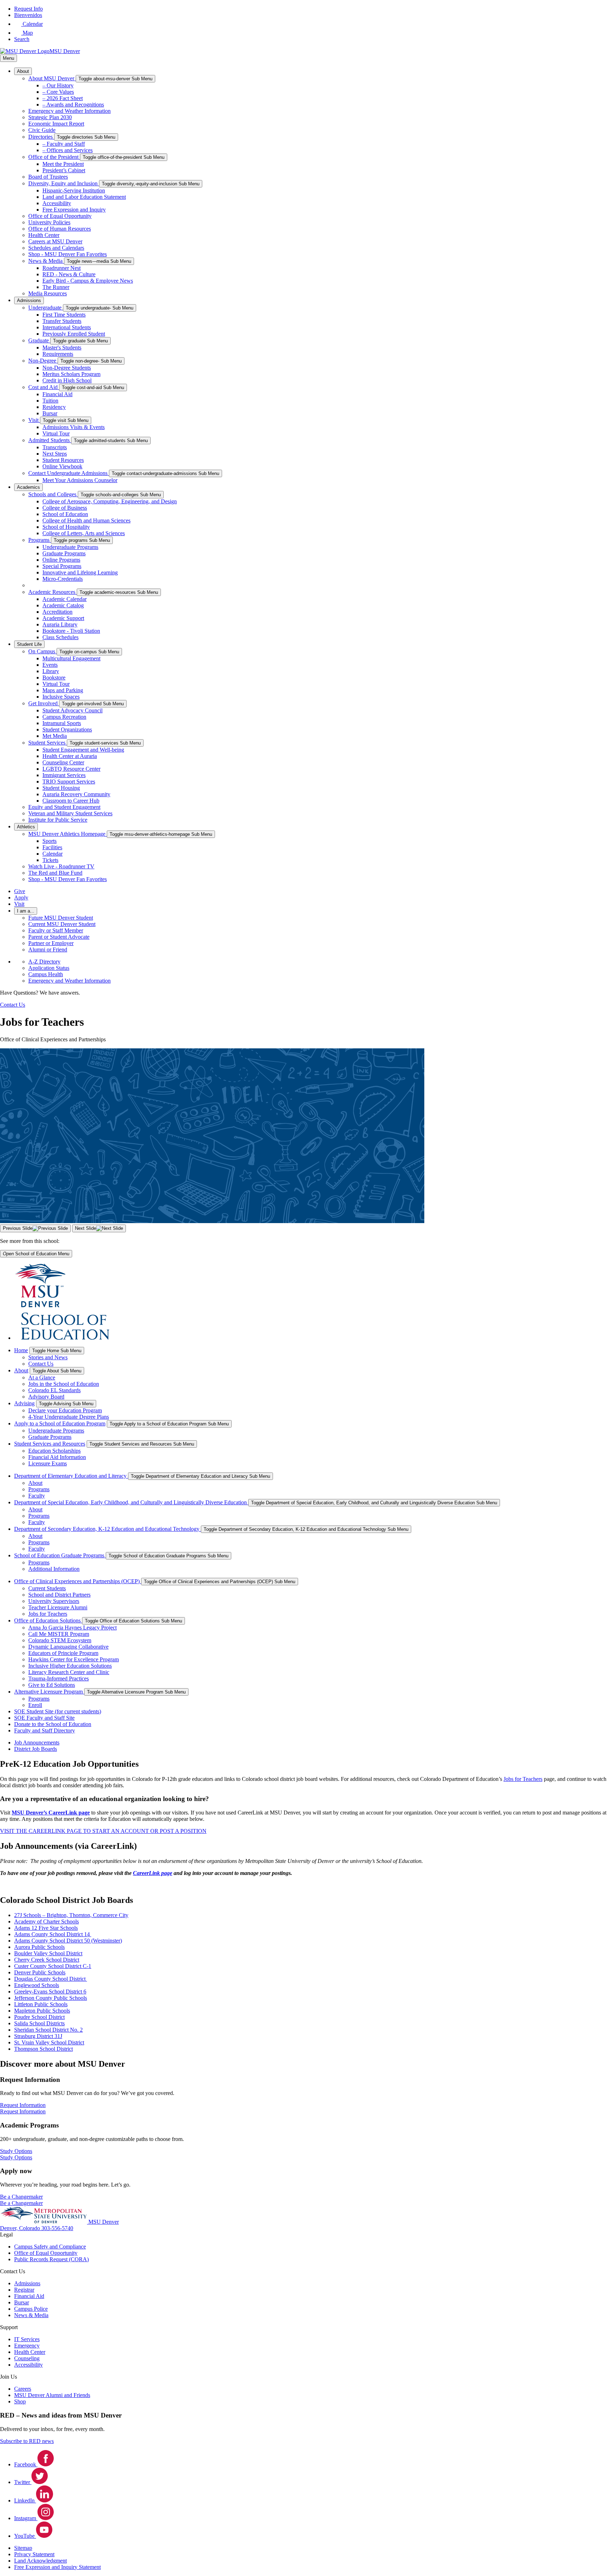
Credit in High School (67, 380)
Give (20, 891)
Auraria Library (60, 624)
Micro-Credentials (63, 579)
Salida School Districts (39, 2023)
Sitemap (23, 2548)
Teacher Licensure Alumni (58, 1607)
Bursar (50, 413)
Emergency (27, 2346)
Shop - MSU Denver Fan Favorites (68, 254)
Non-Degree (43, 361)
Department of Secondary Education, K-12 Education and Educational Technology (107, 1529)
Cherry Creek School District (47, 1960)
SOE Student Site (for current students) (58, 1711)
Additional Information (54, 1569)
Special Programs (62, 566)
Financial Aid (57, 394)
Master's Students (62, 348)
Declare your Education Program (65, 1410)
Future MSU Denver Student (61, 918)
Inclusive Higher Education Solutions (70, 1666)
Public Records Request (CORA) (51, 2259)
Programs (40, 540)
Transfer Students (62, 321)
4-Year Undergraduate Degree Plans (69, 1417)
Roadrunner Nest (62, 268)
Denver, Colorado (21, 2228)
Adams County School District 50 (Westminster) (68, 1941)
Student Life (29, 644)
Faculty (37, 1496)
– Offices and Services (68, 150)
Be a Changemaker (21, 2203)
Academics (28, 487)
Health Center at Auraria (70, 756)
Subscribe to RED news (27, 2441)
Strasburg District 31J (38, 2036)
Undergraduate (46, 308)
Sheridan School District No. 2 (48, 2030)
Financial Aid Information (57, 1457)
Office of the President (54, 157)
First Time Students (64, 315)
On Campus (42, 651)
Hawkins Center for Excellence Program (74, 1659)
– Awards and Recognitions (73, 105)
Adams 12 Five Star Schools (46, 1928)
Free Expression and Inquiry (74, 210)
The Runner (56, 287)
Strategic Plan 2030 (50, 117)
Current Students (47, 1588)
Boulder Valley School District (48, 1953)
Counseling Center (63, 762)
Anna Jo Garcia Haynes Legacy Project (72, 1628)
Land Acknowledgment (40, 2561)
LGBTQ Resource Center (71, 769)
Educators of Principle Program (63, 1653)
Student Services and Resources (50, 1444)
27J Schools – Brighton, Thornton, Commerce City (71, 1915)
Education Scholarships (54, 1451)
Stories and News (48, 1357)
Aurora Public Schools (39, 1947)
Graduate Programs (64, 553)
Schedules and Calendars (56, 248)
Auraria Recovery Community (76, 794)
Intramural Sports (62, 723)
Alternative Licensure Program (49, 1692)
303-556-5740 (57, 2228)
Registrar (24, 2290)
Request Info (28, 9)
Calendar (53, 854)
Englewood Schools (37, 1985)
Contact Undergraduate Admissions (69, 473)
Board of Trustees (48, 177)
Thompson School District (43, 2049)
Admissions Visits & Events (74, 427)
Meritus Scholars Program (71, 374)
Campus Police (31, 2309)
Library (51, 671)
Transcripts (55, 447)
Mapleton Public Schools (42, 2011)
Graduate (39, 340)
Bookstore (54, 678)
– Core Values (58, 92)
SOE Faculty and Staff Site (44, 1718)
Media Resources (48, 293)
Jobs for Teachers (48, 1614)
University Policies (49, 222)
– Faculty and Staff (64, 144)
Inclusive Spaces (61, 697)
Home (21, 1350)
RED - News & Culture (69, 274)
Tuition (50, 401)
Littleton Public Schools (41, 2004)
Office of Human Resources (60, 229)
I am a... (26, 911)
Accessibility (57, 203)
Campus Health (46, 974)
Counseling (27, 2358)
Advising (24, 1403)
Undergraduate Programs (70, 547)
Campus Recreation (64, 717)
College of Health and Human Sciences (86, 520)
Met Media (55, 736)
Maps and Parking (63, 690)
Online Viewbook (62, 466)
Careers (23, 2389)
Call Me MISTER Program (59, 1634)
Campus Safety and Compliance (50, 2247)
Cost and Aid (44, 387)
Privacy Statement (34, 2554)
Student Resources (63, 460)
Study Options (16, 2157)
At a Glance (42, 1377)
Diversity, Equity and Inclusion (64, 183)
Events (50, 665)
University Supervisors (54, 1601)
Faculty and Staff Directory (45, 1730)
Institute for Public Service (58, 820)
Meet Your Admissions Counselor (80, 480)
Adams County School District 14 (53, 1934)
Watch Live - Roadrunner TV (61, 866)
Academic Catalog (63, 605)
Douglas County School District (51, 1979)
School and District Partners (59, 1595)
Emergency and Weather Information (69, 111)
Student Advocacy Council (72, 710)
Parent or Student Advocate (59, 937)
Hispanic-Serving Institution (74, 190)
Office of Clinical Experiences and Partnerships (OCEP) (78, 1581)
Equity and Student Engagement (64, 807)
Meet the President (63, 164)
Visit (34, 420)
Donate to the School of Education (53, 1724)
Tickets (50, 860)
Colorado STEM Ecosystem (60, 1640)
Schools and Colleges (53, 494)
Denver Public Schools (40, 1972)
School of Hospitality (66, 527)
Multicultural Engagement (71, 658)
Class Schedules (60, 637)
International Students (67, 327)
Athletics (26, 827)
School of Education (65, 514)
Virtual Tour (56, 433)
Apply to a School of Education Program (60, 1423)
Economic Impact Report (56, 124)
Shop (20, 2401)
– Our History (58, 85)
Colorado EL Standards (54, 1390)
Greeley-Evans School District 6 (50, 1992)
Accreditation (57, 612)
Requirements (58, 354)
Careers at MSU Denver (55, 241)
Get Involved (44, 703)
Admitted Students (50, 440)
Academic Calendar (65, 599)
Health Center (44, 235)
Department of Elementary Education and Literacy (71, 1476)
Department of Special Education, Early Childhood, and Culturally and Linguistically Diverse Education (131, 1502)
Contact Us (41, 1364)
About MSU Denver (52, 78)
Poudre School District (39, 2017)
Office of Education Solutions (48, 1620)
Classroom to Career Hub (71, 801)
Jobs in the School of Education (64, 1384)
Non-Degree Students (67, 368)
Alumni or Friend (48, 950)
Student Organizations (67, 730)
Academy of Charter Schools (46, 1921)
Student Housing (61, 788)
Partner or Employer (51, 943)
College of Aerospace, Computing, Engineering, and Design (110, 501)
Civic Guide (42, 130)
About (23, 71)
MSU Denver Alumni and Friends (52, 2395)
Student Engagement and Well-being (83, 750)
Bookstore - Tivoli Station (71, 631)
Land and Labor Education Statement (84, 197)
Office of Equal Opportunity (60, 216)
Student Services (48, 743)
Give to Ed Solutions (52, 1685)
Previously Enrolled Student (74, 334)
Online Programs (61, 560)
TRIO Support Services (69, 782)
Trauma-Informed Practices (59, 1678)
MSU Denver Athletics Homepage (68, 834)
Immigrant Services (64, 775)
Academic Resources (53, 592)
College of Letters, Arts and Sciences (84, 533)
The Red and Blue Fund (55, 873)
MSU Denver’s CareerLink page (51, 1813)
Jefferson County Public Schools (51, 1998)
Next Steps (55, 454)
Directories (41, 137)
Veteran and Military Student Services (70, 813)
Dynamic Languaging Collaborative (68, 1647)
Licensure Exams (48, 1463)
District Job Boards (36, 1749)
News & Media (46, 261)
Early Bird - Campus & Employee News (88, 281)
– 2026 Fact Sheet (63, 98)
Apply (21, 898)
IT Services (27, 2339)
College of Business (65, 508)
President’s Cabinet (64, 170)
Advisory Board (46, 1397)
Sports (50, 841)
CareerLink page (153, 1873)
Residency (54, 407)
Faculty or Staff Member (56, 930)
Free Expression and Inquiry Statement (57, 2567)
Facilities (52, 847)
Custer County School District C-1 (53, 1966)
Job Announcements (37, 1743)
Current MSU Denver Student (62, 924)
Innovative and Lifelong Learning (80, 572)
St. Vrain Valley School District (49, 2042)
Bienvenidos (28, 15)
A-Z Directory (44, 962)
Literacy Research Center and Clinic (69, 1672)
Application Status (49, 968)
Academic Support (63, 618)
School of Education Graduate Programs (60, 1555)
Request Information (23, 2111)
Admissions (29, 300)
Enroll (35, 1705)
